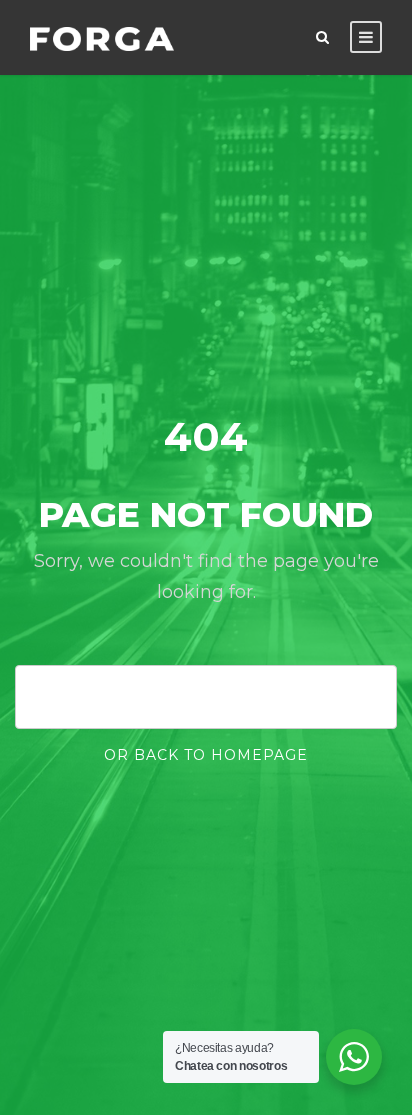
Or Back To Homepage (206, 755)
